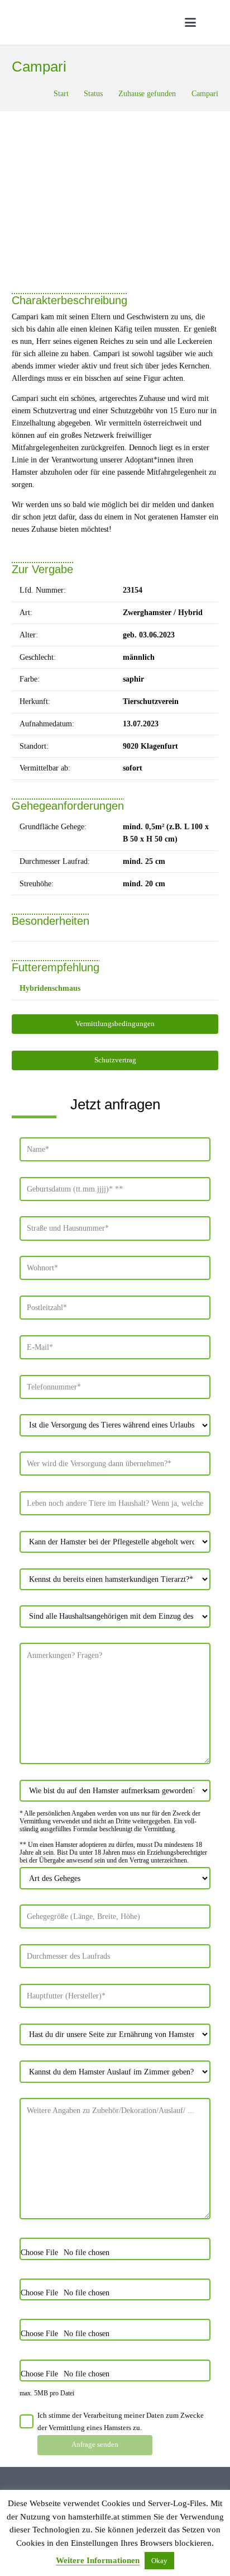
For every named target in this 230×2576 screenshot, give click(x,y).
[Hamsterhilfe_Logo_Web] (92, 22)
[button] (190, 22)
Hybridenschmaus (50, 988)
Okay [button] (159, 2561)
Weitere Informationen (98, 2560)
